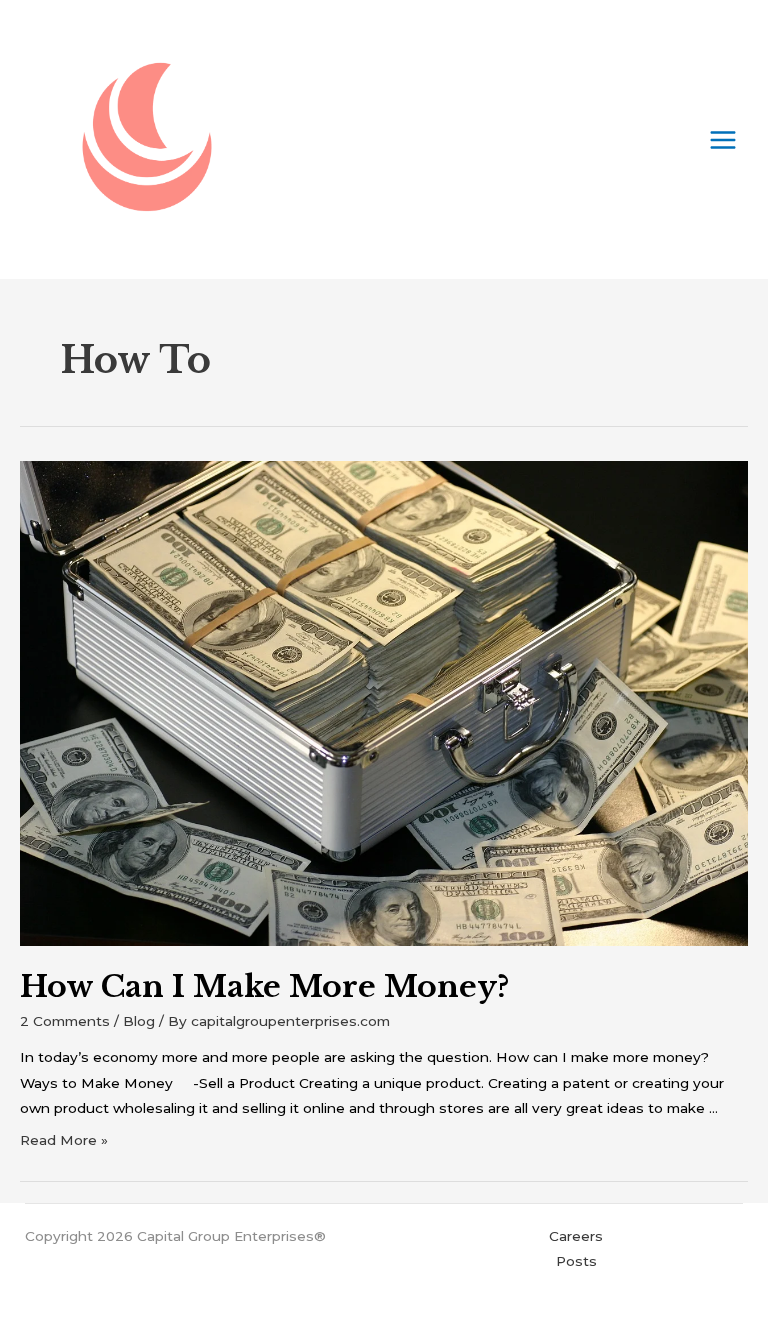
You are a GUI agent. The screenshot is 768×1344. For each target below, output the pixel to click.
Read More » (64, 1140)
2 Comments (65, 1021)
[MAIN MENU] (723, 139)
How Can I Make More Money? (264, 986)
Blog (139, 1021)
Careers (576, 1236)
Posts (576, 1261)
